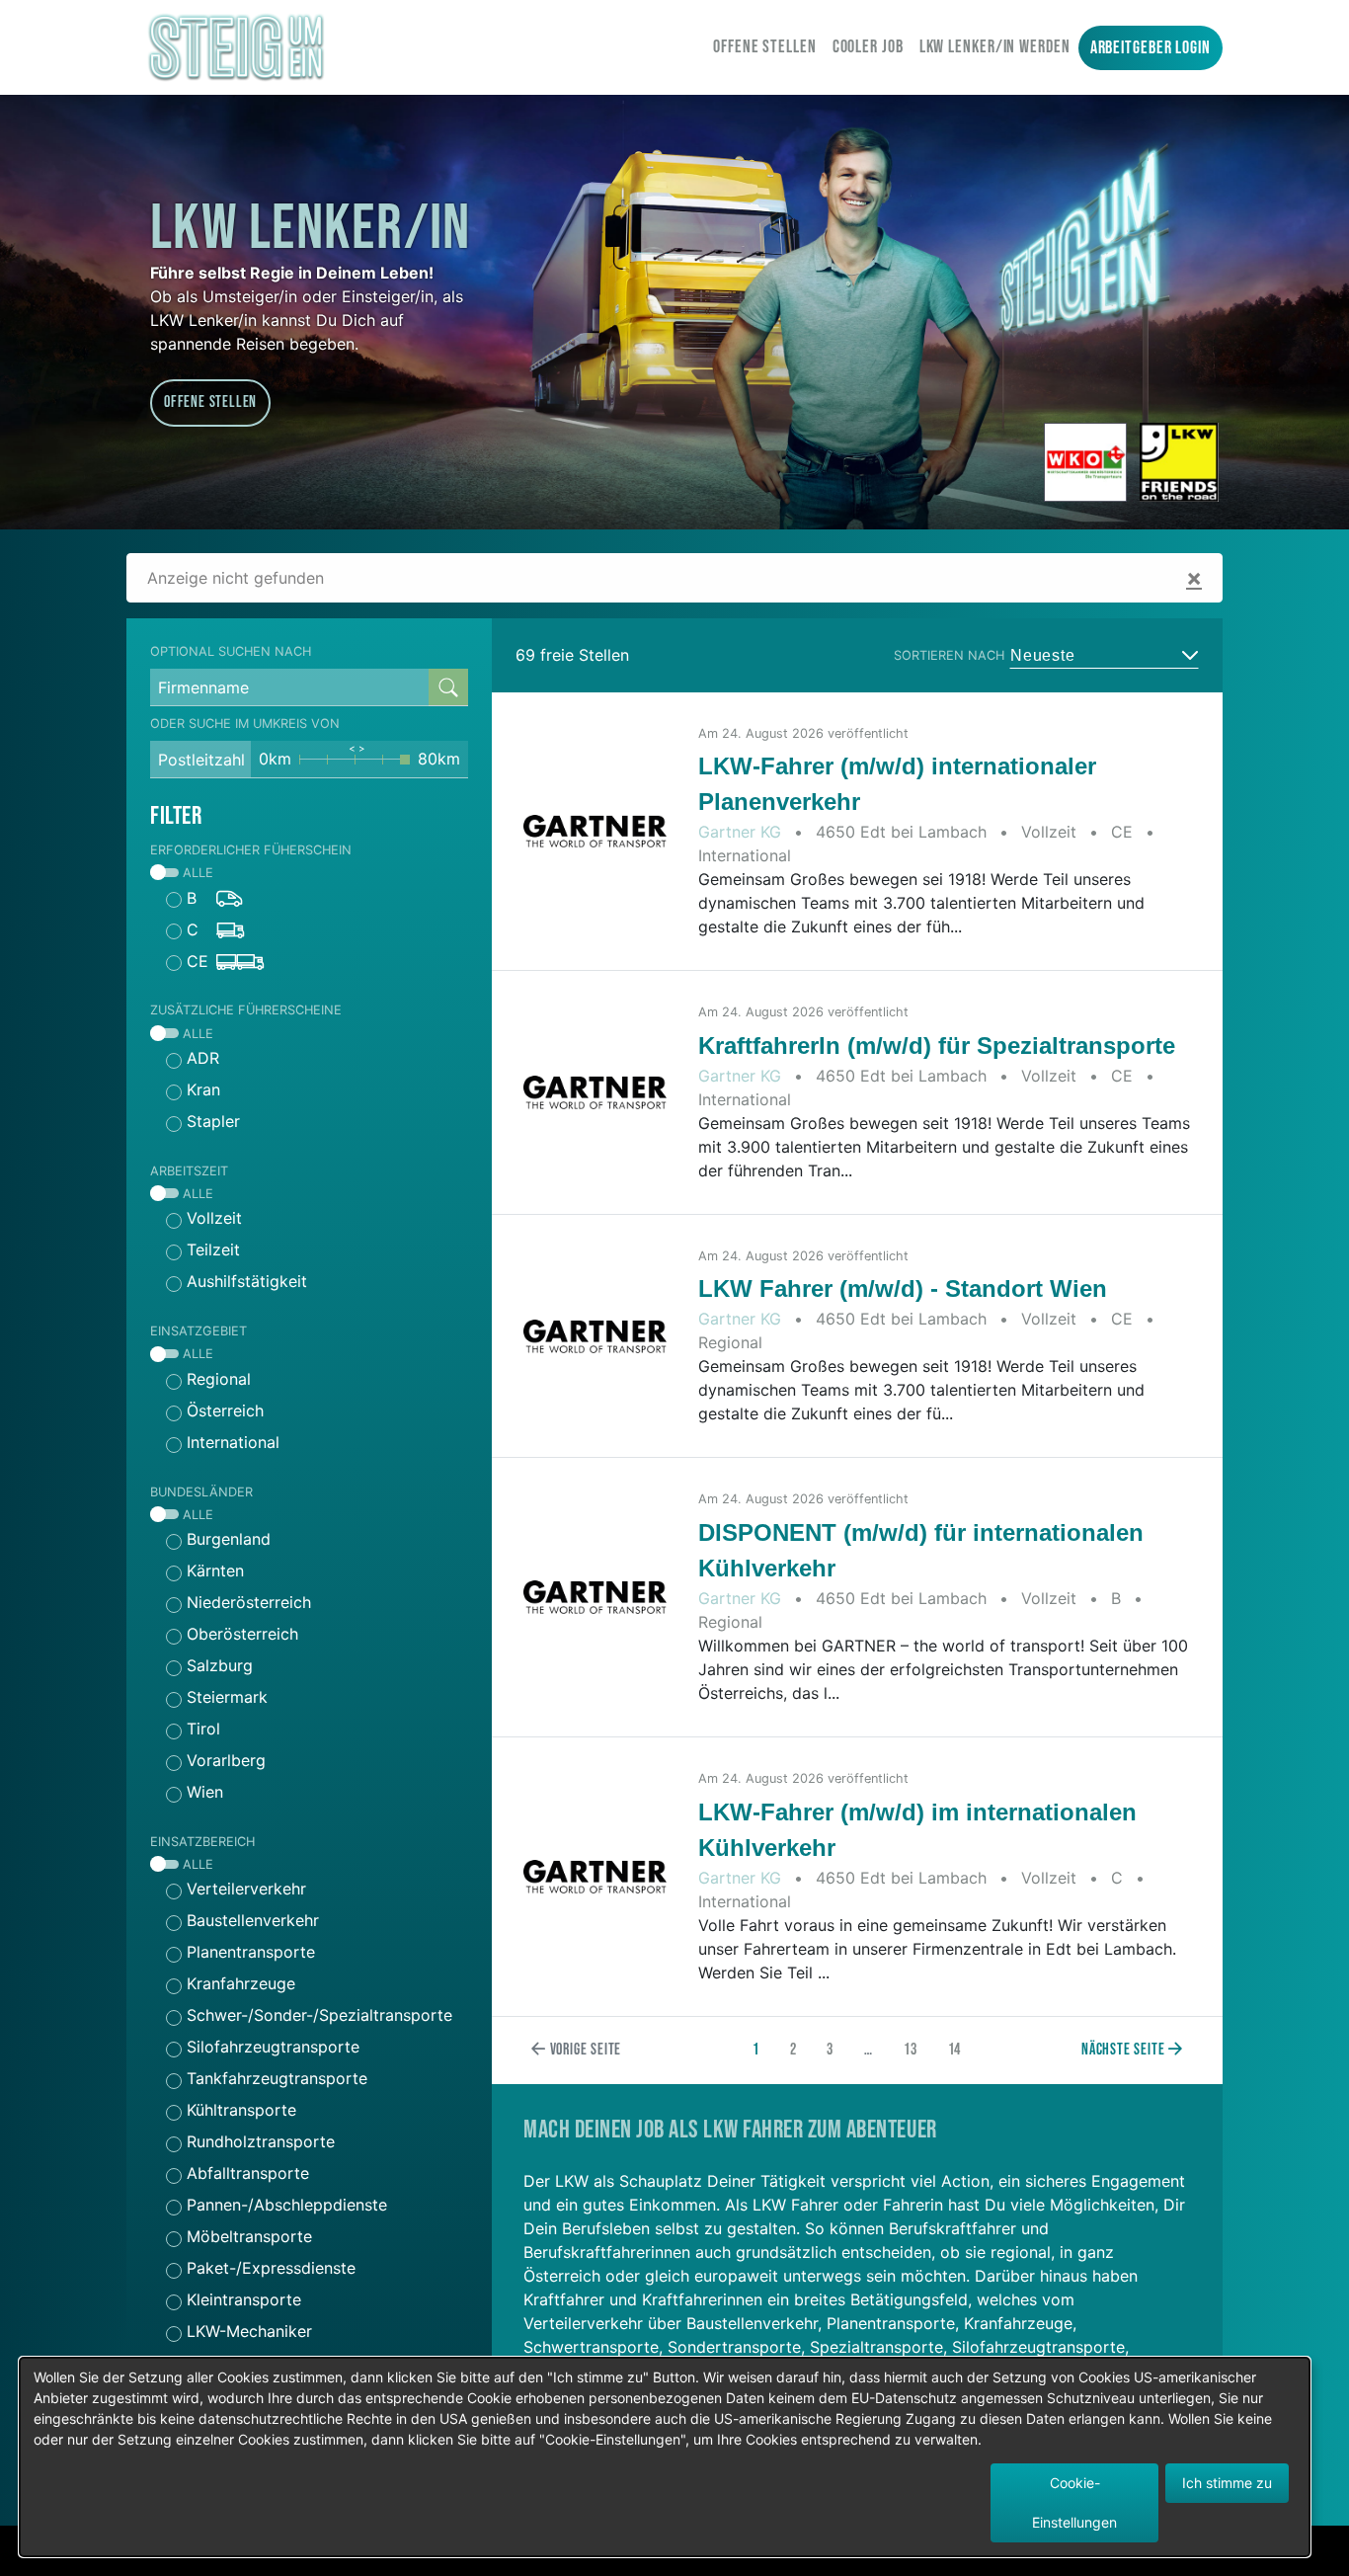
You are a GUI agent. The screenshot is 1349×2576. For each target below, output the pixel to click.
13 (911, 2050)
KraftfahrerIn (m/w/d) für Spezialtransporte (937, 1046)
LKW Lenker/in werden (995, 47)
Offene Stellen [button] (210, 402)
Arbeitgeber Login (1151, 48)
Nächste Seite (1125, 2050)
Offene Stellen (765, 47)
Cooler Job (868, 47)
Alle (196, 873)
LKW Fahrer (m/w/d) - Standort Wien (903, 1288)
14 (955, 2050)
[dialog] (665, 2457)
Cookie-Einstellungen (1074, 2502)
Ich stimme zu (1227, 2483)
